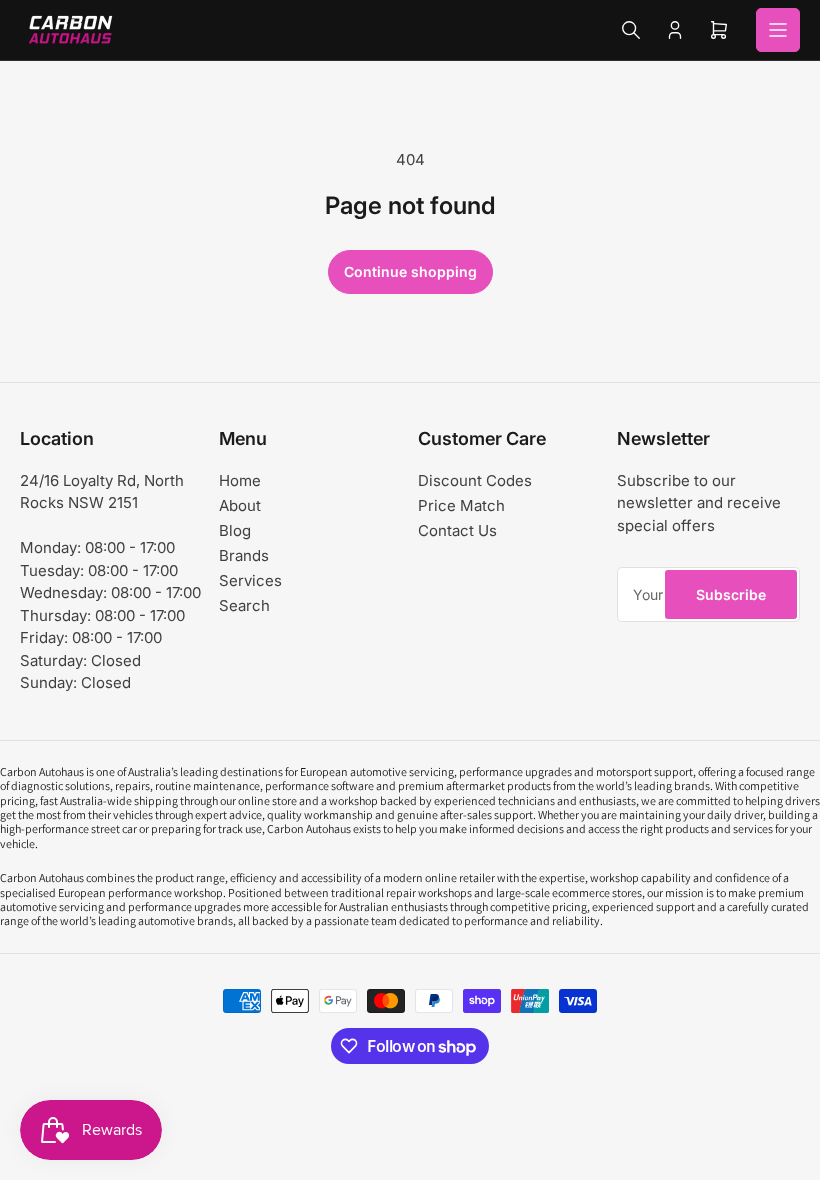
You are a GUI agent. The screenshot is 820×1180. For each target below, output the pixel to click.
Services (250, 580)
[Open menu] (778, 30)
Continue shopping (410, 271)
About (240, 505)
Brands (244, 555)
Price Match (461, 505)
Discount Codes (475, 480)
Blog (235, 530)
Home (240, 480)
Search (244, 605)
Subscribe (731, 594)
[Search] (631, 30)
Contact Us (457, 530)
